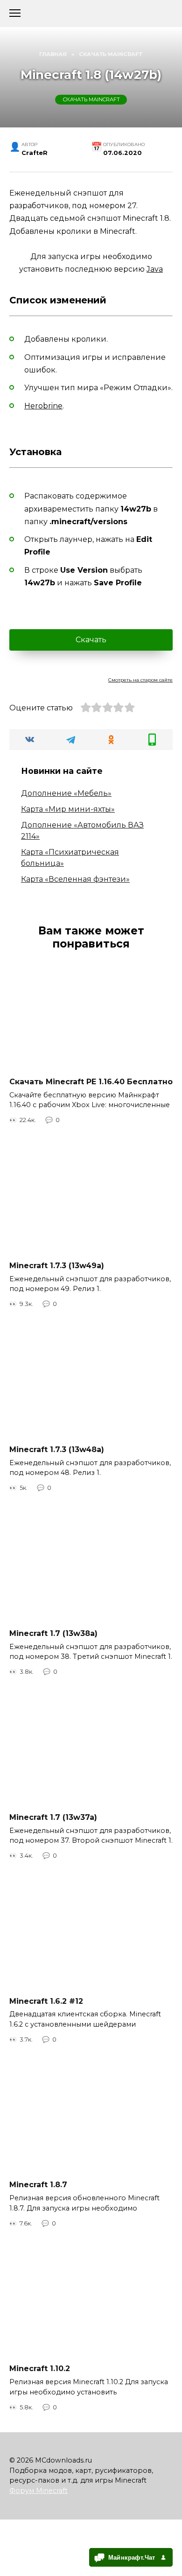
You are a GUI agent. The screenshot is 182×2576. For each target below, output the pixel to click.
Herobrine (43, 406)
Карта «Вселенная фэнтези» (75, 879)
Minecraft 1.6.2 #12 (46, 2001)
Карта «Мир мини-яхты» (68, 809)
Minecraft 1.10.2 (40, 2369)
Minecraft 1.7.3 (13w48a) (57, 1449)
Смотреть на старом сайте (140, 680)
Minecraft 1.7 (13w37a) (53, 1817)
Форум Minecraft (38, 2491)
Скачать (91, 640)
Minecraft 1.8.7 (38, 2185)
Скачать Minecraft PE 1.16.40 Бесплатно (91, 1081)
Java (155, 269)
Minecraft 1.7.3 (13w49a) (57, 1265)
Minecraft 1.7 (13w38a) (53, 1633)
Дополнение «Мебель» (66, 793)
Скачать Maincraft (91, 99)
